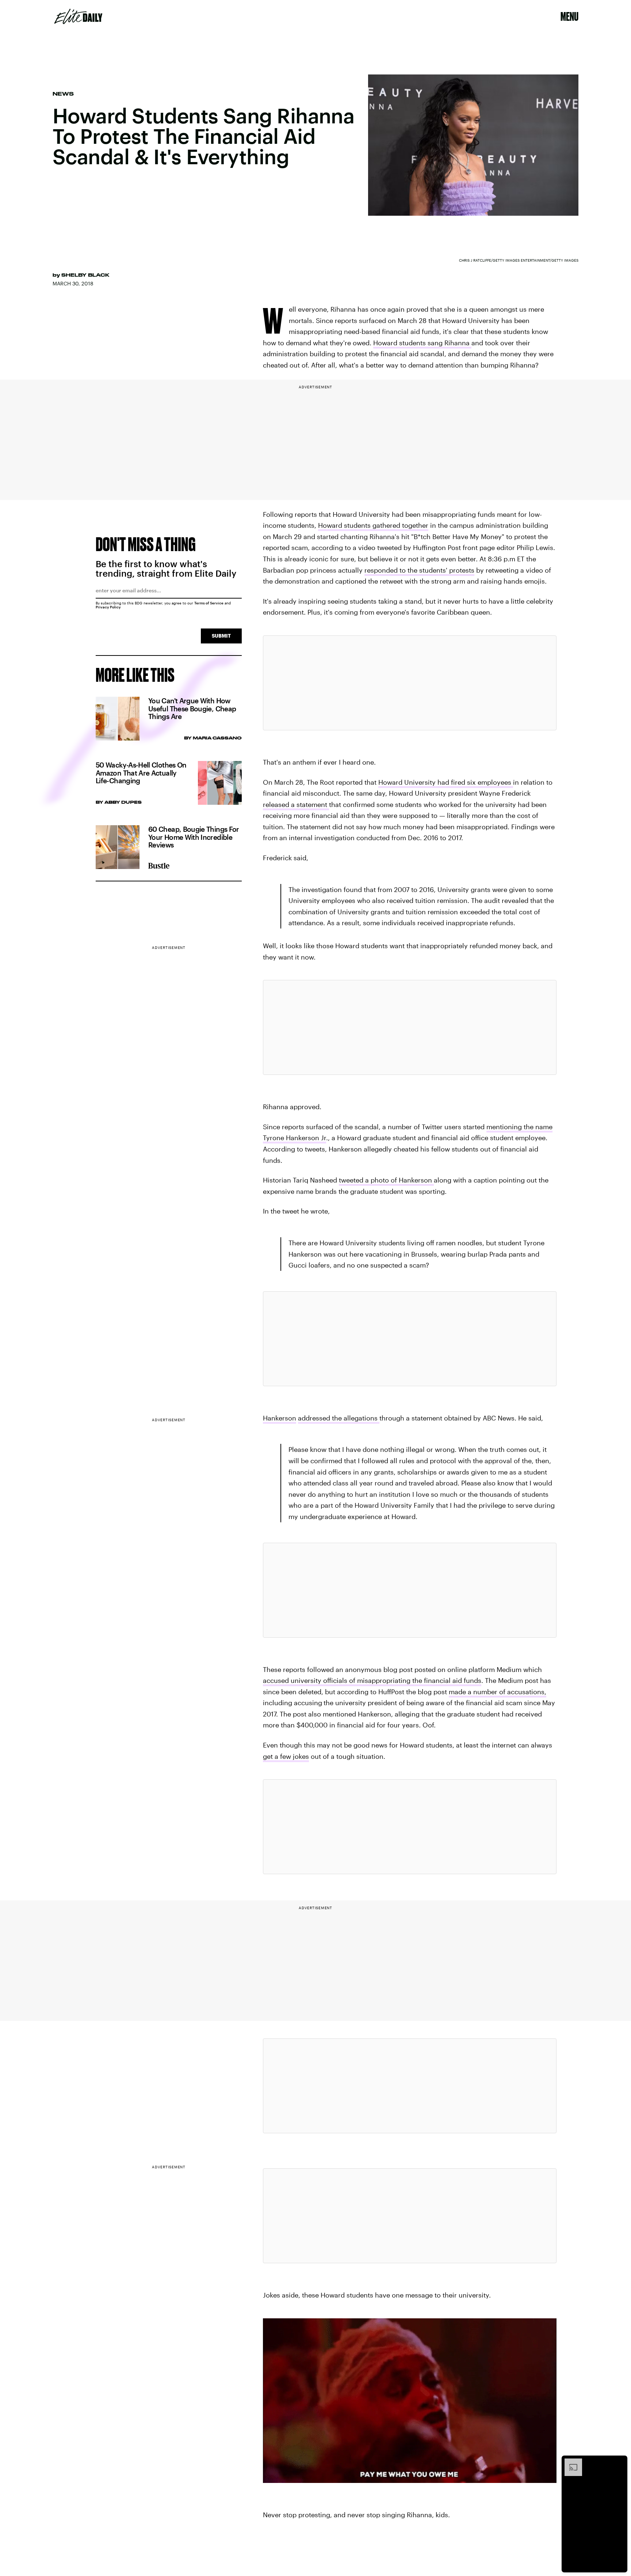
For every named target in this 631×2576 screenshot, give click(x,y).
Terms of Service (209, 603)
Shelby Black (85, 275)
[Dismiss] (619, 2462)
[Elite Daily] (78, 16)
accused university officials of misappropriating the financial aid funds (372, 1680)
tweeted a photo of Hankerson (386, 1180)
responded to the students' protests (419, 570)
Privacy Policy (108, 607)
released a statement (296, 804)
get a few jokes (286, 1756)
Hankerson (280, 1418)
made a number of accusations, (498, 1692)
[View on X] (410, 683)
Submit (221, 636)
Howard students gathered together (373, 525)
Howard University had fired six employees (446, 782)
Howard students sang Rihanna (422, 343)
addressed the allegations (339, 1418)
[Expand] (570, 2462)
